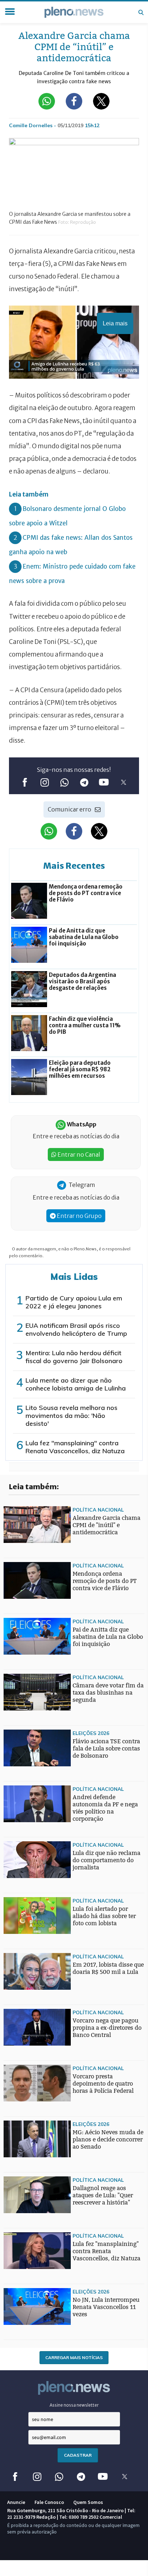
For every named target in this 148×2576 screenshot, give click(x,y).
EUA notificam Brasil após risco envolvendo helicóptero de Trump (76, 1329)
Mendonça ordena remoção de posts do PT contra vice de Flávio (105, 1581)
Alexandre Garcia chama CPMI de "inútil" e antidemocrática (107, 1525)
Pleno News (74, 12)
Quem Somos (88, 2502)
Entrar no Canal (78, 1154)
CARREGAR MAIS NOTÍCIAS (74, 2357)
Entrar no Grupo (79, 1216)
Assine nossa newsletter (74, 2405)
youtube (104, 782)
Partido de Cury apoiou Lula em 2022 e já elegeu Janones (74, 1302)
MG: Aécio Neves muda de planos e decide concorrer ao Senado (108, 2139)
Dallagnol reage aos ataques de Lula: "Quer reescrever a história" (103, 2195)
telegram (84, 782)
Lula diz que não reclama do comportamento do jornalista (107, 1860)
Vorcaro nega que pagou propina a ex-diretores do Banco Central (107, 2028)
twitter (123, 782)
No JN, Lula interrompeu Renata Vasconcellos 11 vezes (106, 2307)
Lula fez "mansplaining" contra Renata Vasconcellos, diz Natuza (75, 1447)
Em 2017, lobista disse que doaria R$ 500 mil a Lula (108, 1968)
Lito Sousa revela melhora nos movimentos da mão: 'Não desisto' (71, 1416)
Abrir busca (141, 12)
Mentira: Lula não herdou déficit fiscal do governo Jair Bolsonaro (74, 1357)
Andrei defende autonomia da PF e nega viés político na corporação (105, 1808)
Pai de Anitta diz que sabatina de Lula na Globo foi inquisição (108, 1637)
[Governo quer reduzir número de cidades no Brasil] (18, 1963)
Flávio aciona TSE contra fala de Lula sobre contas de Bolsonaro (106, 1749)
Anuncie (16, 2502)
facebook (25, 782)
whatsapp (64, 782)
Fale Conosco (49, 2502)
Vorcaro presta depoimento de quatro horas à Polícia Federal (103, 2084)
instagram (44, 782)
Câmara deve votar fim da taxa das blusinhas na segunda (108, 1693)
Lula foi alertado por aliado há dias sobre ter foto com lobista (104, 1916)
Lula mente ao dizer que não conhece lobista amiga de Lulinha (76, 1384)
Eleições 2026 (91, 1733)
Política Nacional (98, 1510)
